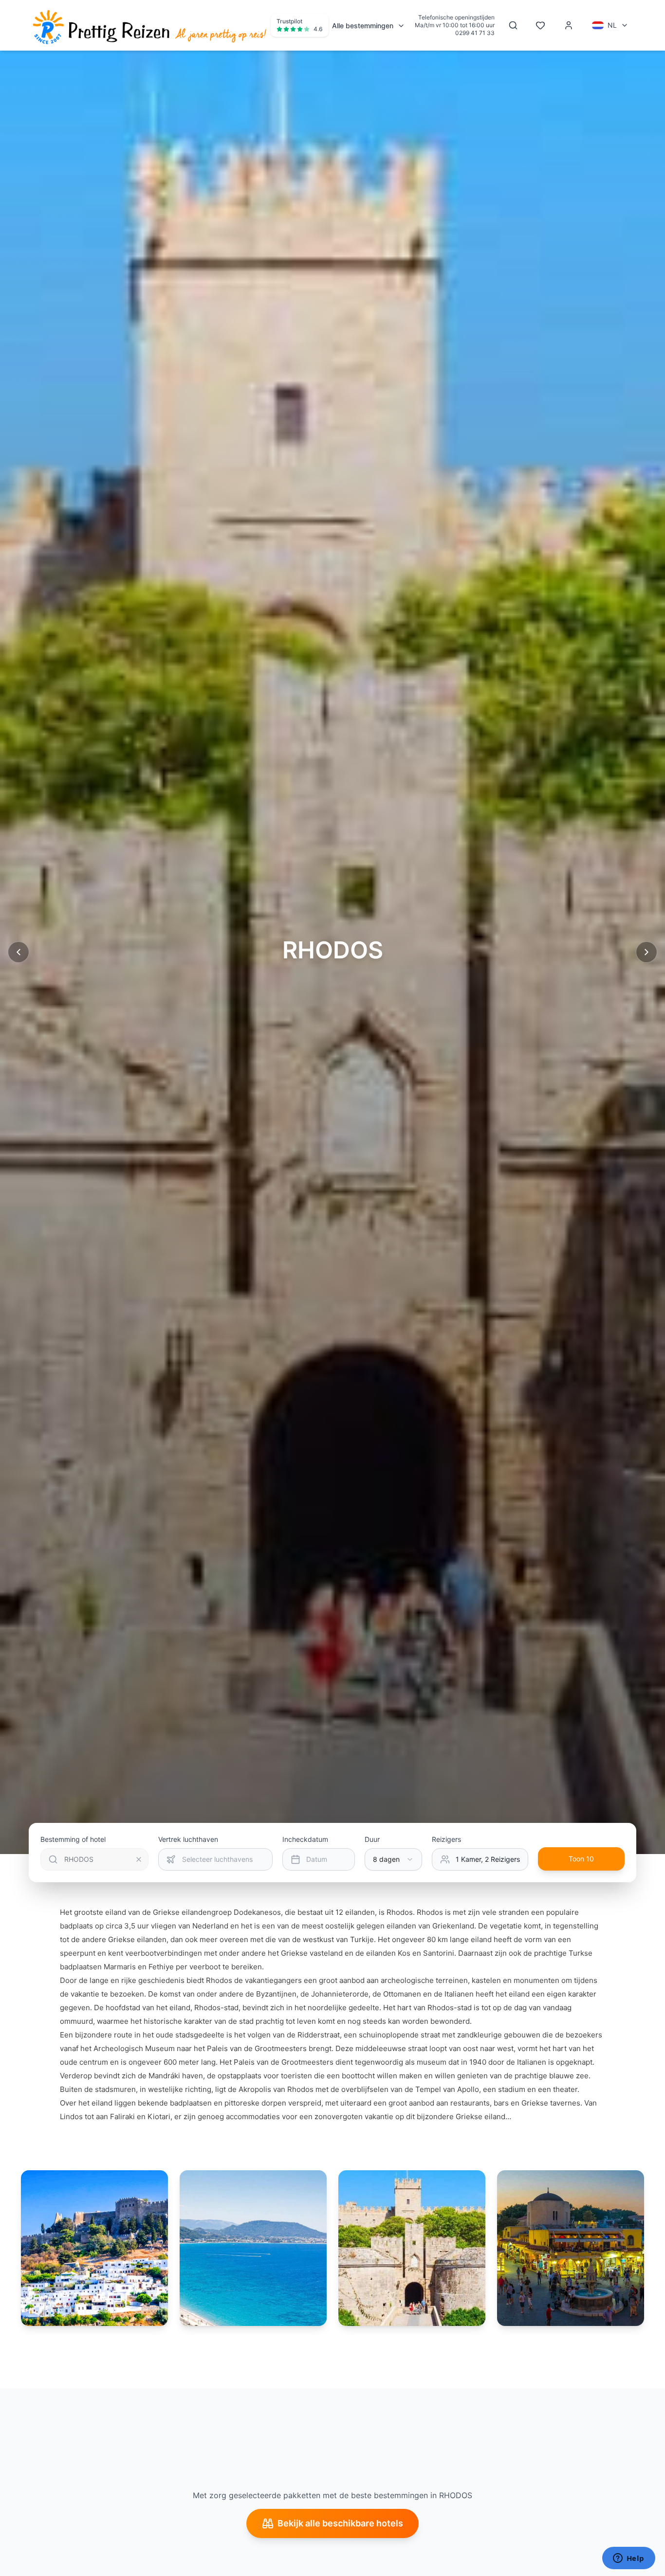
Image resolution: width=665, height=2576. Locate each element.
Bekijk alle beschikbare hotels (340, 2523)
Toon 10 (581, 1859)
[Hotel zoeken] (513, 25)
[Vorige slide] (18, 952)
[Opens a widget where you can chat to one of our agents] (628, 2559)
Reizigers (446, 1839)
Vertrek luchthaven (188, 1839)
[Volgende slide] (647, 952)
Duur (372, 1839)
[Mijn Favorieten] (540, 25)
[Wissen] (139, 1859)
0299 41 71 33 (475, 33)
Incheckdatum (305, 1839)
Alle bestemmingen (363, 26)
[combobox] (394, 1859)
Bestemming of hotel (73, 1839)
